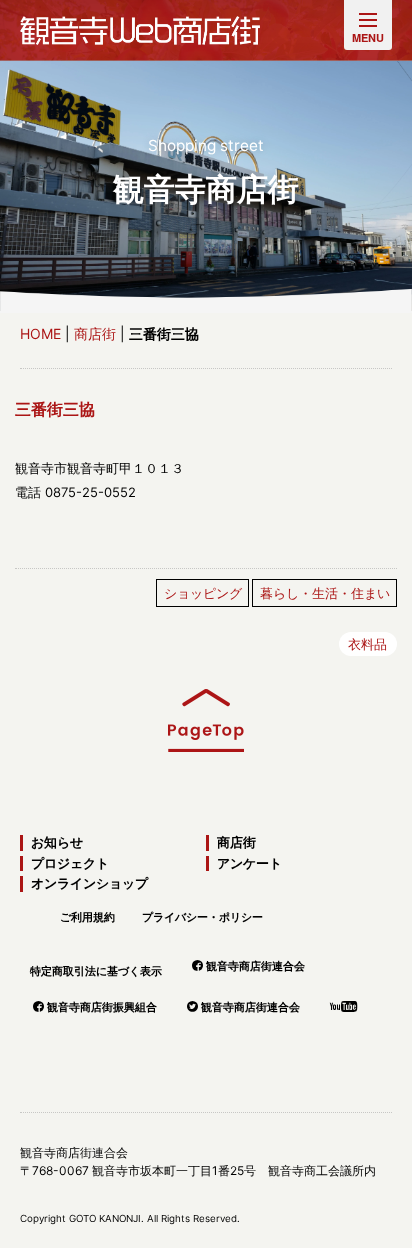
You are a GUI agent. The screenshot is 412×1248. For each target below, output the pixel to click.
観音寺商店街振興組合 (102, 1007)
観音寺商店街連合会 (255, 966)
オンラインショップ (89, 883)
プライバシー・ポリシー (202, 917)
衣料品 (367, 644)
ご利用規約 (87, 917)
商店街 (95, 333)
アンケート (249, 863)
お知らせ (57, 842)
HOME (40, 333)
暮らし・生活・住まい (325, 593)
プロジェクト (70, 863)
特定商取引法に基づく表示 (96, 971)
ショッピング (203, 593)
